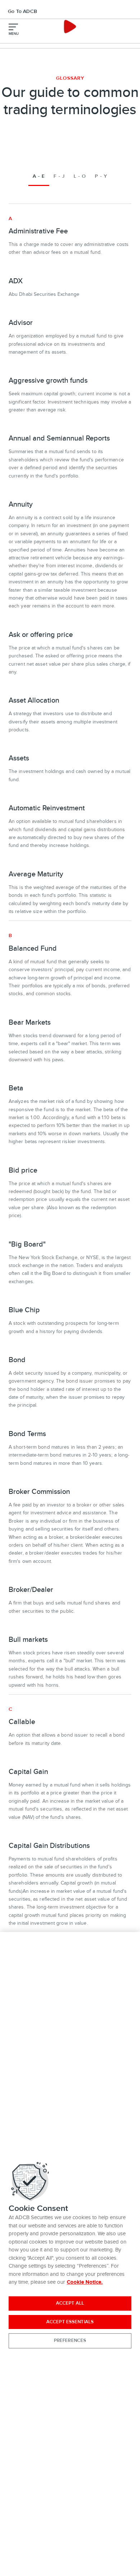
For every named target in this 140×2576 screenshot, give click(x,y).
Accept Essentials (70, 2322)
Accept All (70, 2303)
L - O (80, 176)
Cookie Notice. (85, 2282)
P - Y (101, 176)
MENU (14, 34)
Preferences (70, 2340)
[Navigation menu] (13, 27)
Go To (22, 11)
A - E (39, 176)
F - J (59, 176)
